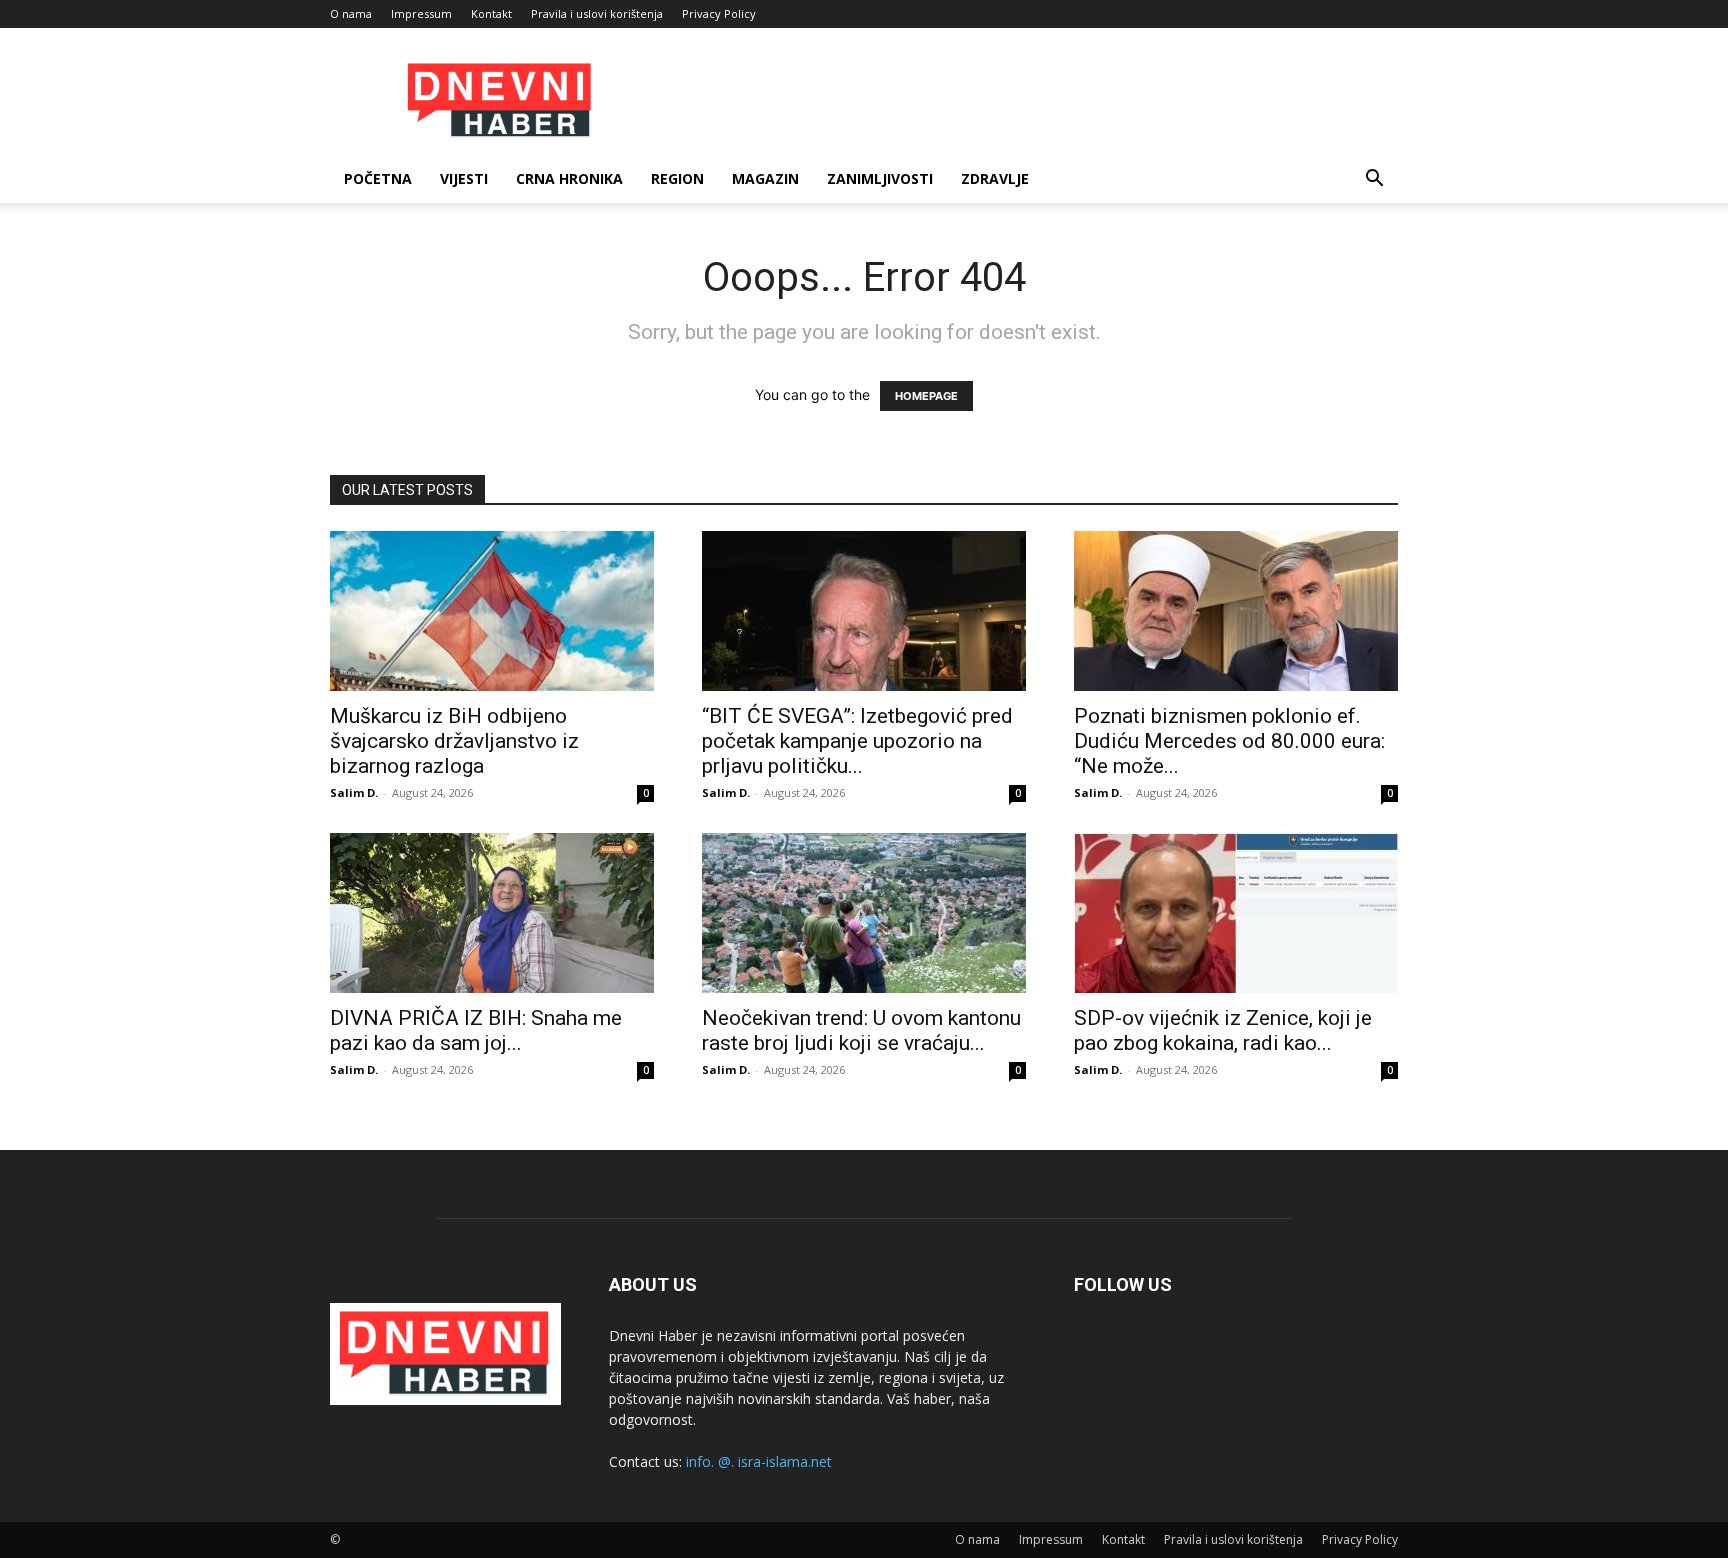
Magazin (765, 178)
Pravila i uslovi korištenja (597, 13)
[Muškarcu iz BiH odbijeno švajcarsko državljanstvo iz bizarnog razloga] (492, 611)
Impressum (421, 13)
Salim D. (354, 792)
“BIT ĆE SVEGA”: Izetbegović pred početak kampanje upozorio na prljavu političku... (857, 741)
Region (677, 178)
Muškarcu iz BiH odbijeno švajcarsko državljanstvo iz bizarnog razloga (454, 741)
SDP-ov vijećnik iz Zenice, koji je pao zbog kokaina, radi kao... (1223, 1030)
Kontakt (491, 13)
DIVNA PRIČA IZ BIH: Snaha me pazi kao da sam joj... (476, 1030)
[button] (1374, 180)
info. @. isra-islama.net (759, 1461)
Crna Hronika (569, 178)
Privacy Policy (719, 13)
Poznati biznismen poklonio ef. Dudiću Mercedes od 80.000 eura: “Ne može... (1229, 741)
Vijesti (464, 178)
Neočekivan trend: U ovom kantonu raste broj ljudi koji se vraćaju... (861, 1030)
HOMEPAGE (926, 396)
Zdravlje (995, 178)
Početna (378, 178)
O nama (351, 13)
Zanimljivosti (880, 178)
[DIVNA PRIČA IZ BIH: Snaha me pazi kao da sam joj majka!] (492, 913)
